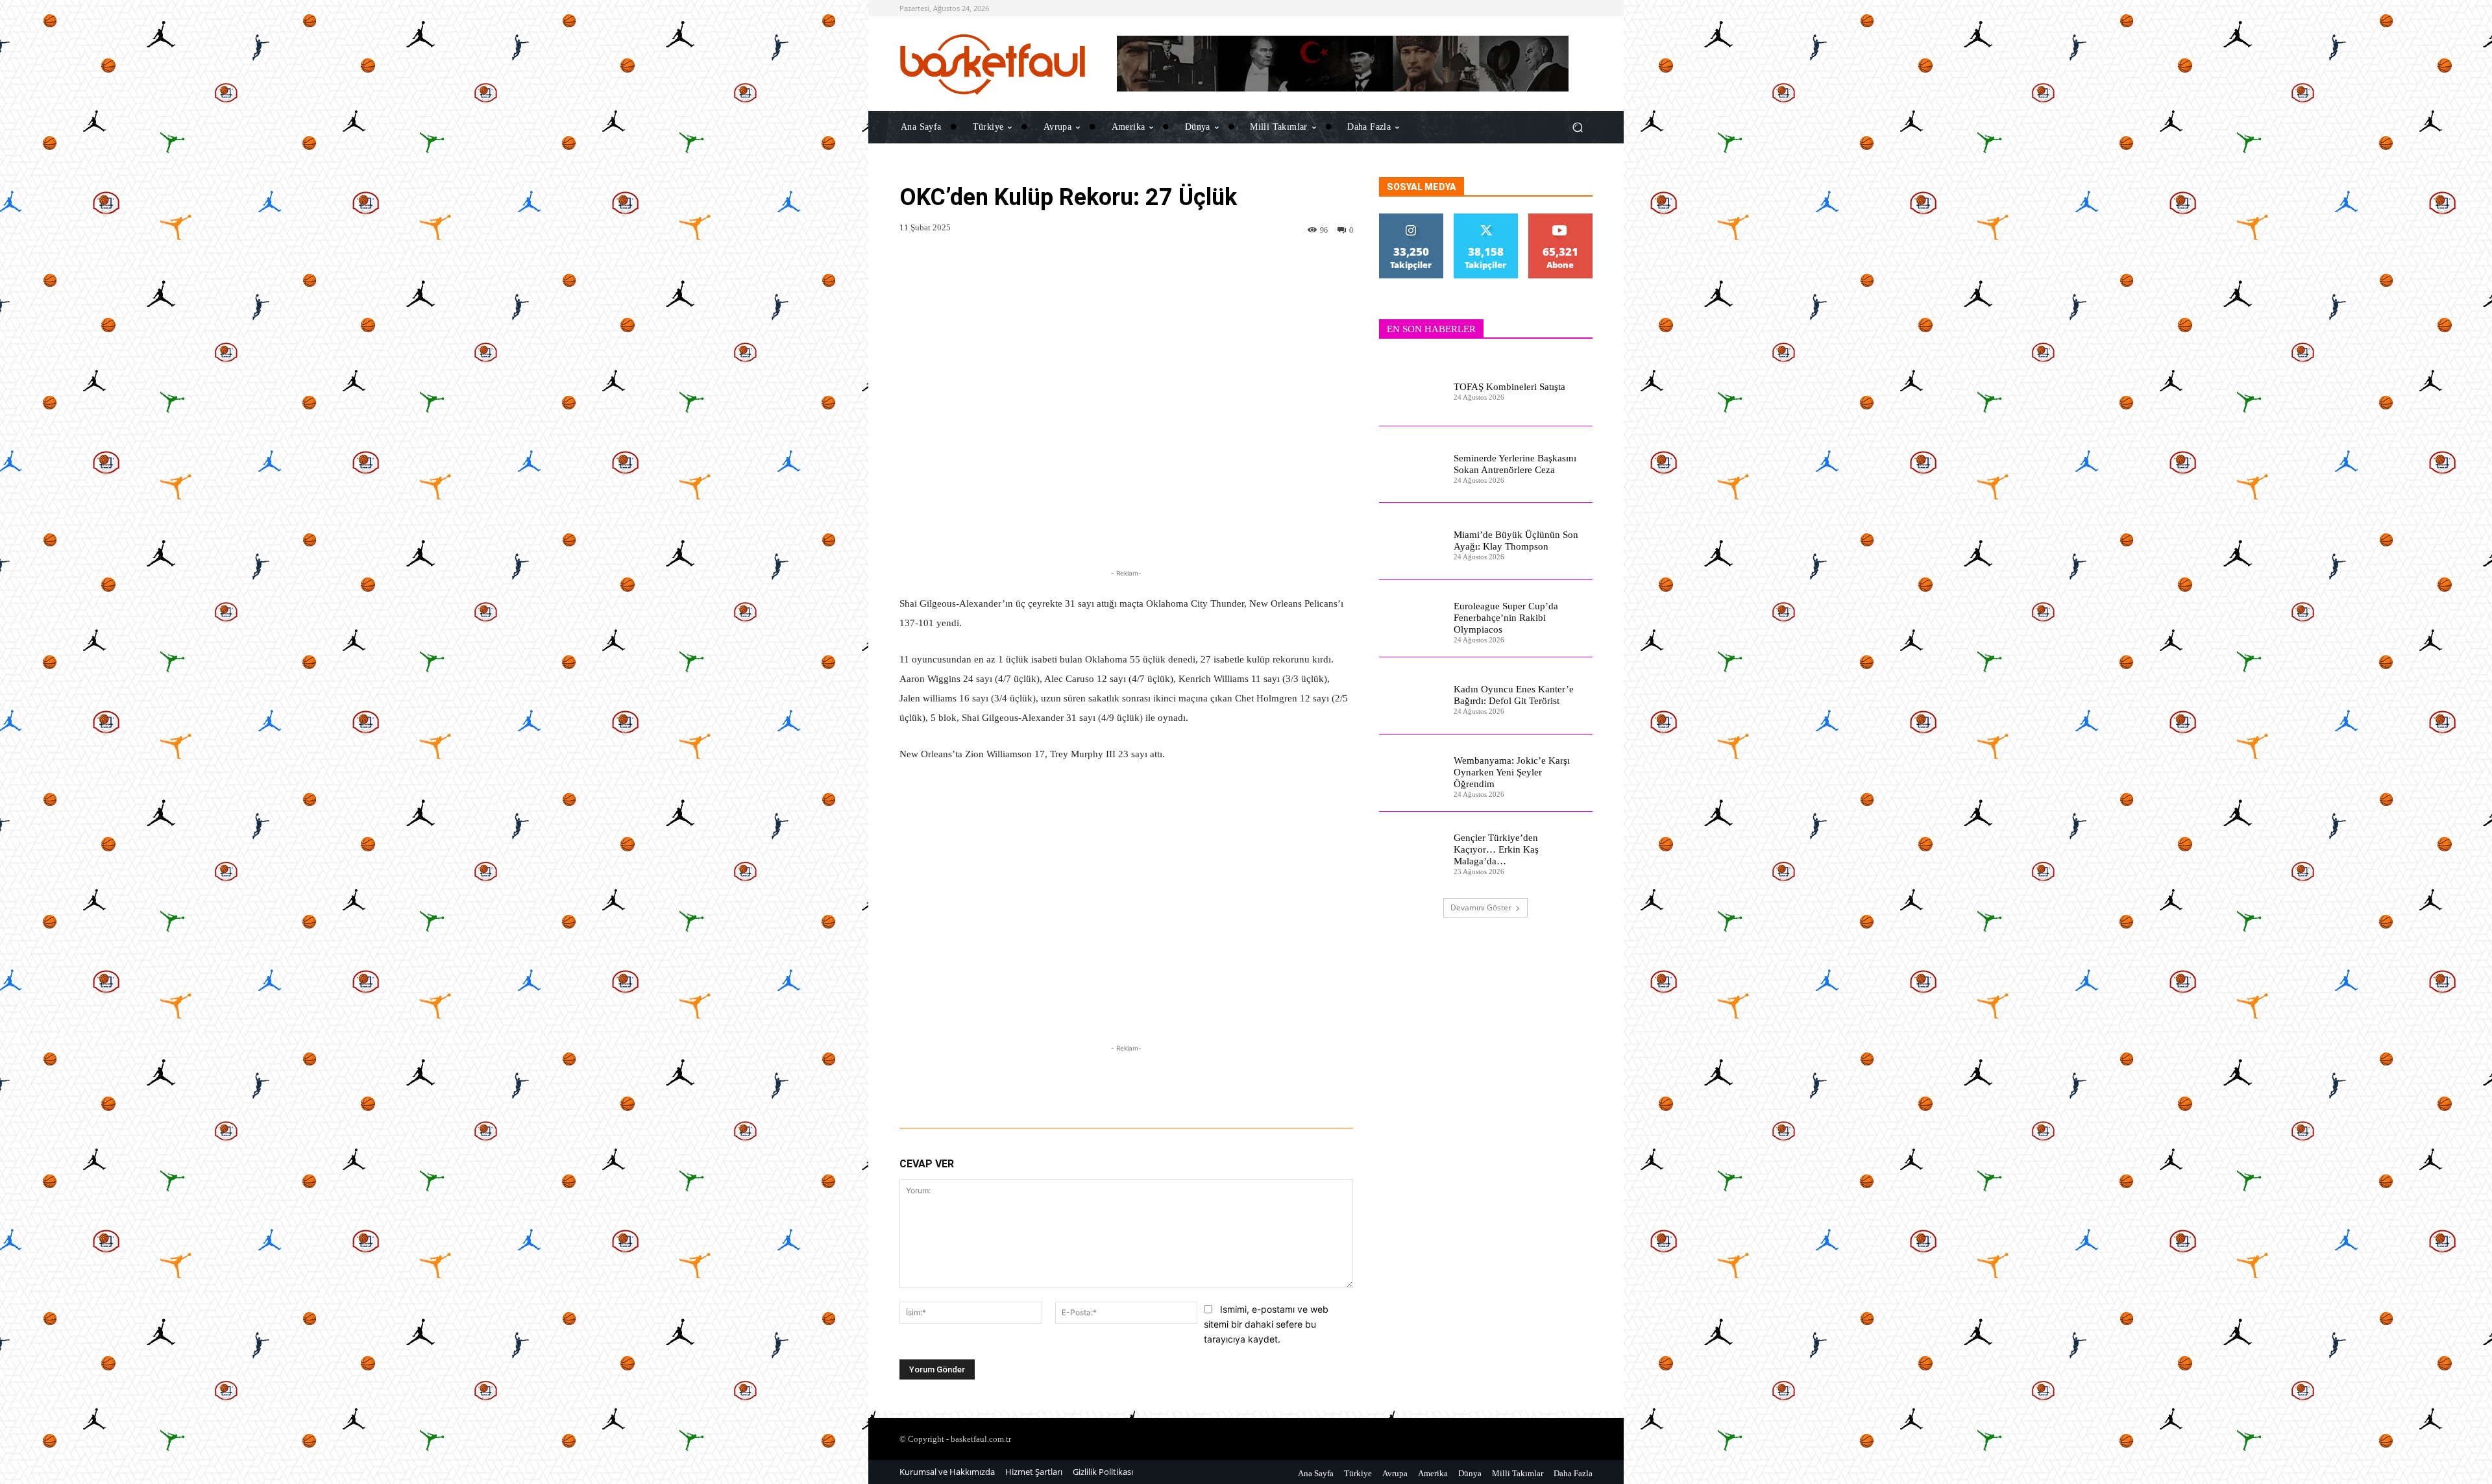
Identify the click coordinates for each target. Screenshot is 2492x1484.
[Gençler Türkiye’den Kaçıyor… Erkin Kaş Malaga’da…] (1411, 850)
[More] (1369, 1092)
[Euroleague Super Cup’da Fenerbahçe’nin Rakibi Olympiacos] (1411, 619)
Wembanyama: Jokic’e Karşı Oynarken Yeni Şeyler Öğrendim (1512, 772)
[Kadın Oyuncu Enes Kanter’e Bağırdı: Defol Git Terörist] (1411, 696)
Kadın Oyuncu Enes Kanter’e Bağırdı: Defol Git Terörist (1514, 695)
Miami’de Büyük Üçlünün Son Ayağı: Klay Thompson (1516, 541)
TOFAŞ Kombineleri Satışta (1509, 387)
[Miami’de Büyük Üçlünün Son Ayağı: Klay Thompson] (1411, 541)
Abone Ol (1560, 218)
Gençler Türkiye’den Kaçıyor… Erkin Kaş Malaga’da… (1496, 849)
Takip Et (1411, 218)
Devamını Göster (1481, 907)
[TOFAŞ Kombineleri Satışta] (1411, 388)
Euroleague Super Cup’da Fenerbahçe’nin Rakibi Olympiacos (1506, 618)
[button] (1577, 127)
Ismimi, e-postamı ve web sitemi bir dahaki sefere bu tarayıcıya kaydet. (1266, 1324)
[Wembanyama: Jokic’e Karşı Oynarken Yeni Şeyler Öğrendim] (1411, 773)
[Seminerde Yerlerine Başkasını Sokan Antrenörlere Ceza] (1411, 465)
